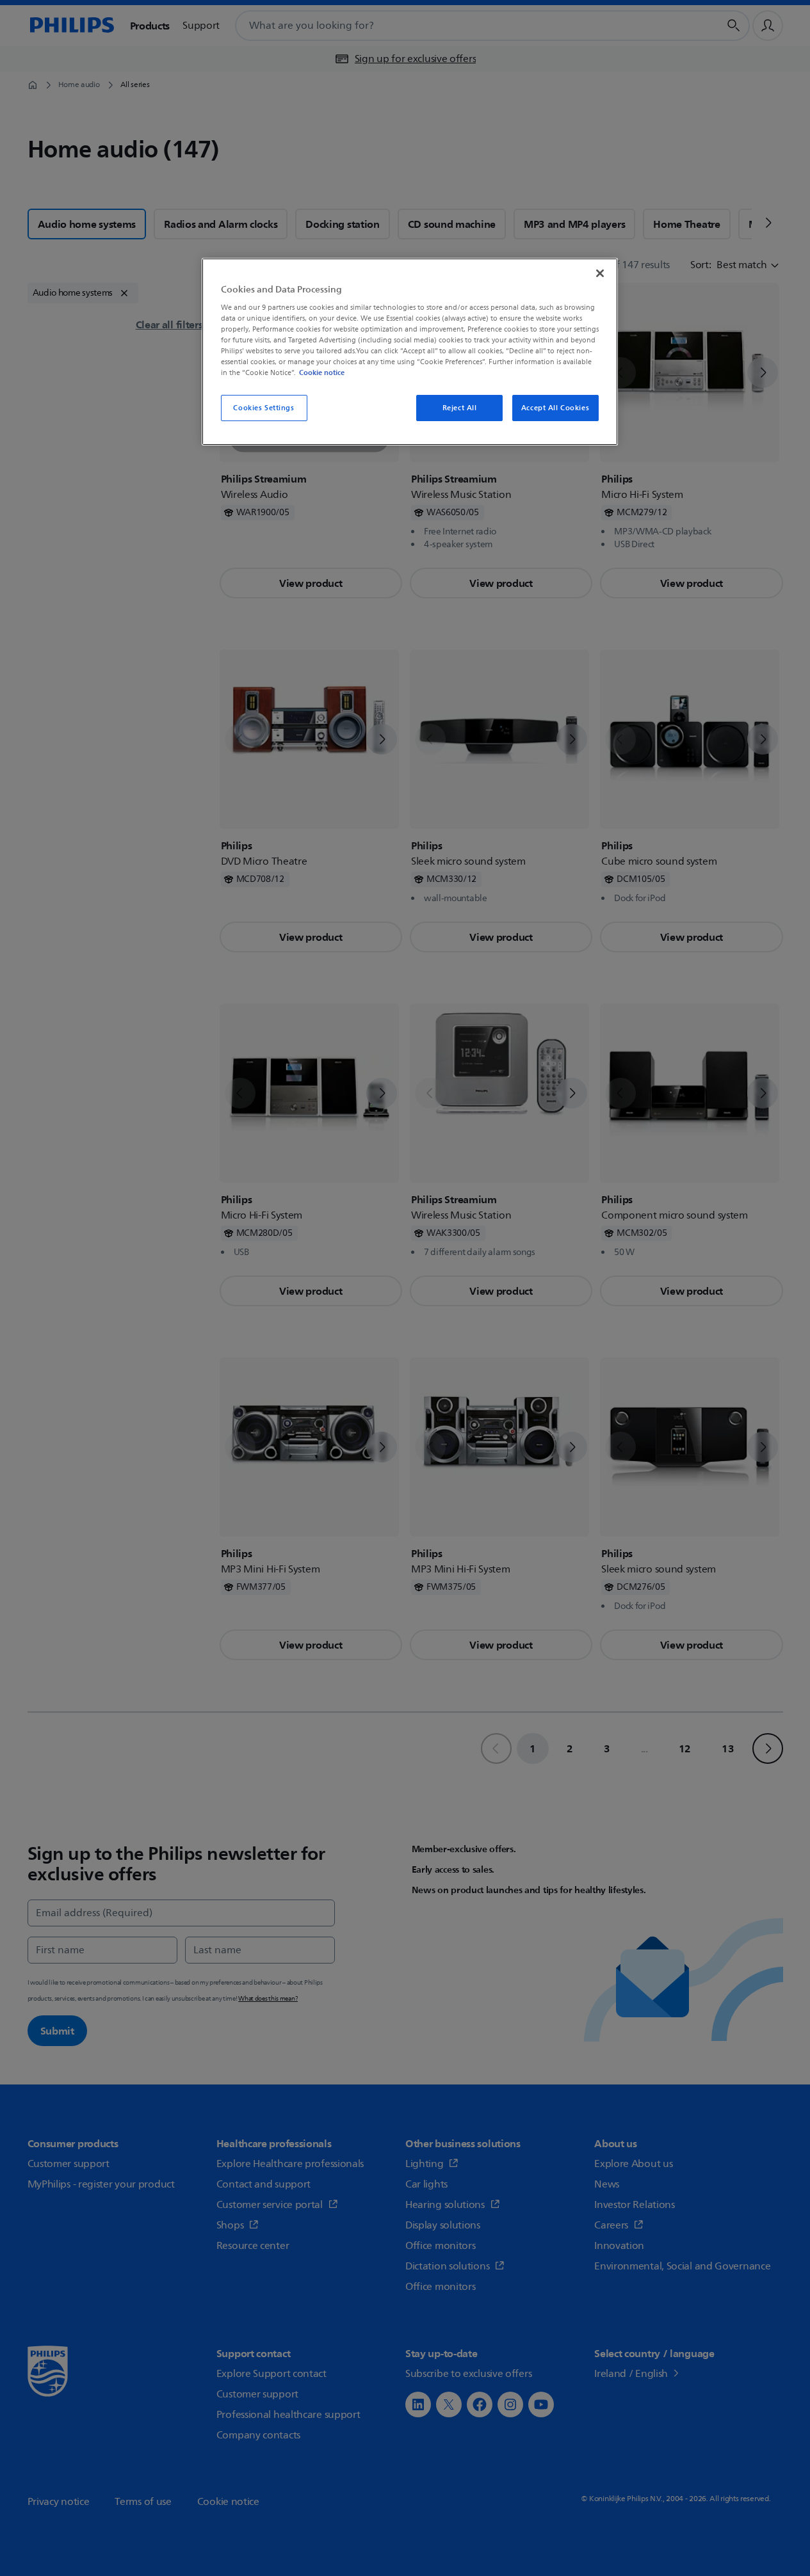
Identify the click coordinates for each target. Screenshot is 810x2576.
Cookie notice (322, 372)
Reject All (460, 408)
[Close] (600, 273)
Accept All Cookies (555, 408)
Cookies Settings (263, 408)
